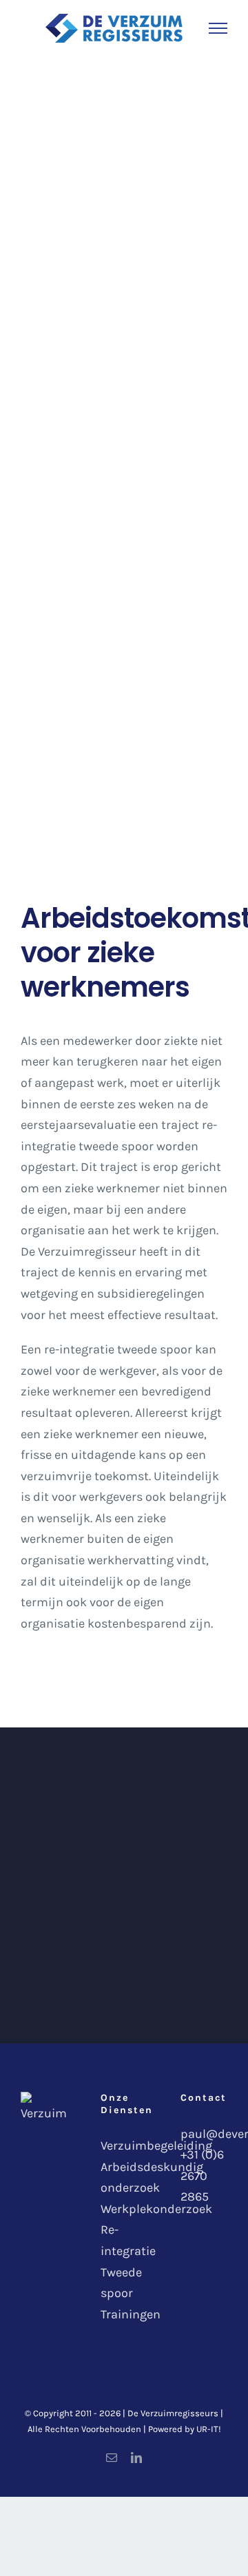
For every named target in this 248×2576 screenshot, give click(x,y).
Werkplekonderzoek (156, 2209)
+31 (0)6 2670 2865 (202, 2175)
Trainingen (131, 2314)
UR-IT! (209, 2429)
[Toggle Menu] (218, 28)
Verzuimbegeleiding (156, 2146)
